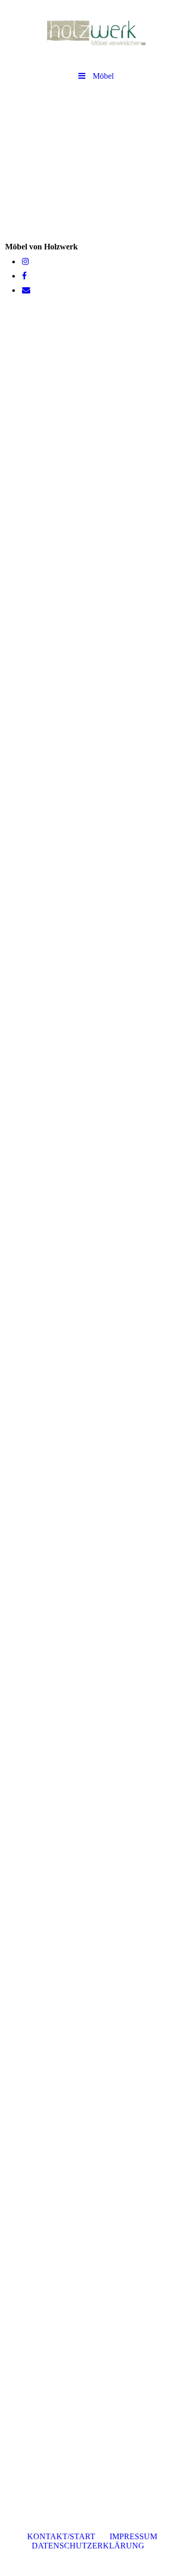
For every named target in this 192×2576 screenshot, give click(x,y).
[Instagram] (25, 261)
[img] (96, 33)
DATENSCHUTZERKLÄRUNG (91, 2546)
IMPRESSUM (133, 2536)
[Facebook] (24, 276)
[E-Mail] (25, 290)
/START (64, 2536)
